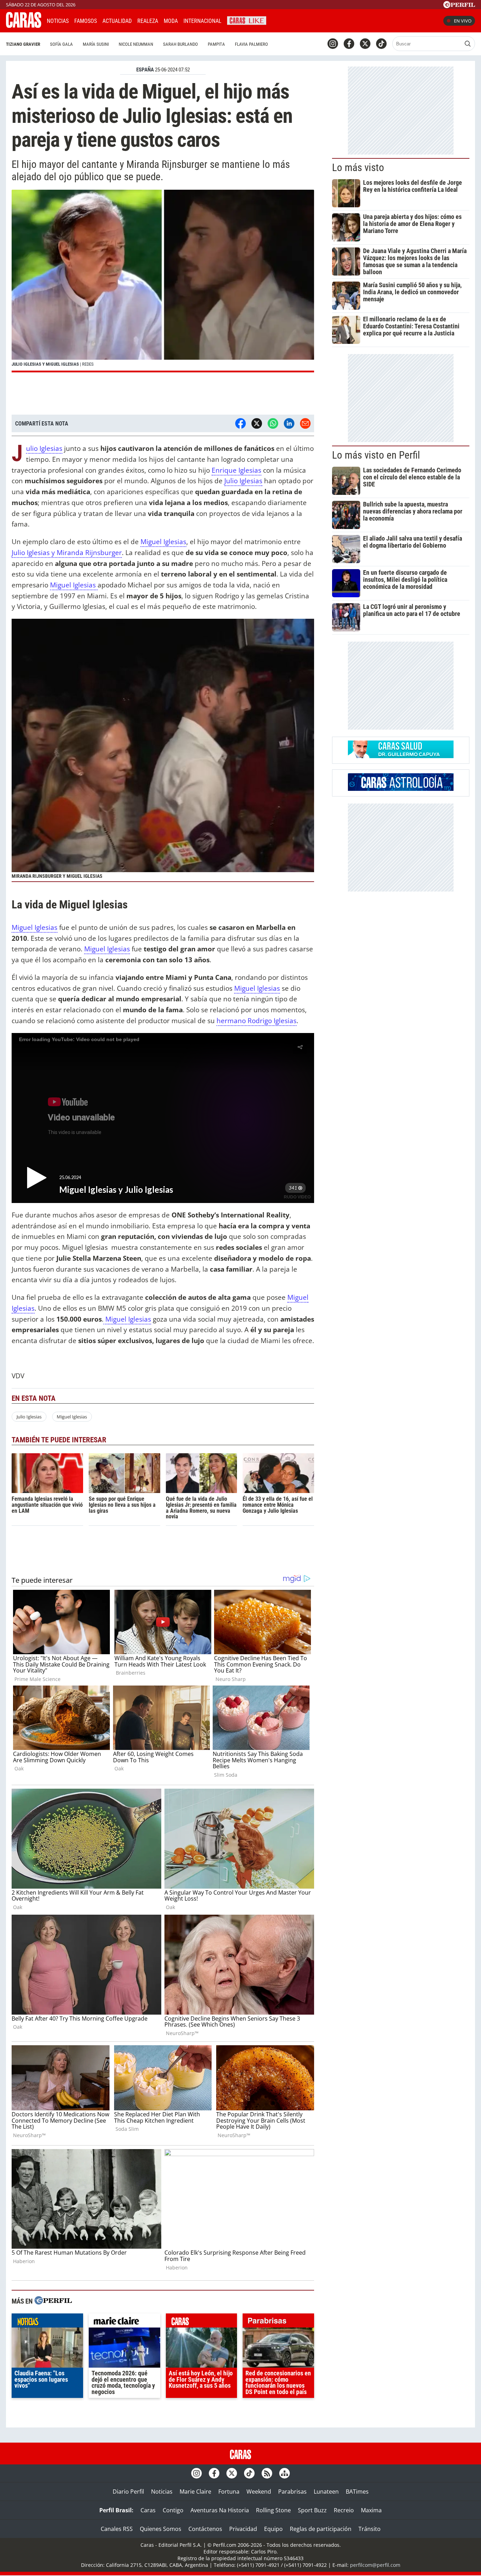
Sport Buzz (312, 2510)
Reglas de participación (321, 2529)
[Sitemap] (285, 2473)
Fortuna (229, 2492)
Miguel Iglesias (163, 541)
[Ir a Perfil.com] (459, 6)
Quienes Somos (161, 2529)
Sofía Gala (61, 44)
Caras (148, 2510)
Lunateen (326, 2492)
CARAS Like (247, 20)
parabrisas (278, 2322)
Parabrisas (292, 2492)
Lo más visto (358, 168)
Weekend (259, 2492)
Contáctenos (205, 2529)
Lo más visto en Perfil (376, 455)
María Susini (96, 44)
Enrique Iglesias (236, 470)
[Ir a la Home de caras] (24, 26)
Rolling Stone (273, 2510)
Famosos (86, 21)
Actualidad (117, 21)
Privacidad (243, 2529)
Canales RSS (117, 2529)
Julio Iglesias (44, 449)
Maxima (371, 2510)
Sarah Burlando (180, 44)
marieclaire (124, 2322)
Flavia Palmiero (251, 44)
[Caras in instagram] (333, 44)
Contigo (173, 2510)
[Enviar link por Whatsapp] (273, 423)
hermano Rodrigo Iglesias (257, 1021)
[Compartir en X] (257, 423)
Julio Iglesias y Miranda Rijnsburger (67, 552)
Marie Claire (195, 2492)
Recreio (344, 2510)
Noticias (58, 21)
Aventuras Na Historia (220, 2510)
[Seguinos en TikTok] (381, 44)
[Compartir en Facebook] (241, 423)
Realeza (148, 21)
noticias (47, 2322)
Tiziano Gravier (23, 44)
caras (202, 2322)
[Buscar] (468, 44)
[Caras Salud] (401, 756)
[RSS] (267, 2473)
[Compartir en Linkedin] (289, 423)
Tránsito (370, 2529)
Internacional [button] (202, 21)
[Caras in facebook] (349, 44)
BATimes (357, 2492)
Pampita (216, 44)
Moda (171, 21)
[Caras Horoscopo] (401, 789)
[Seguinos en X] (365, 44)
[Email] (305, 423)
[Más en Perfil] (53, 2301)
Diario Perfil (128, 2492)
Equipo (273, 2529)
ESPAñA (145, 70)
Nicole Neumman (136, 44)
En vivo (463, 21)
